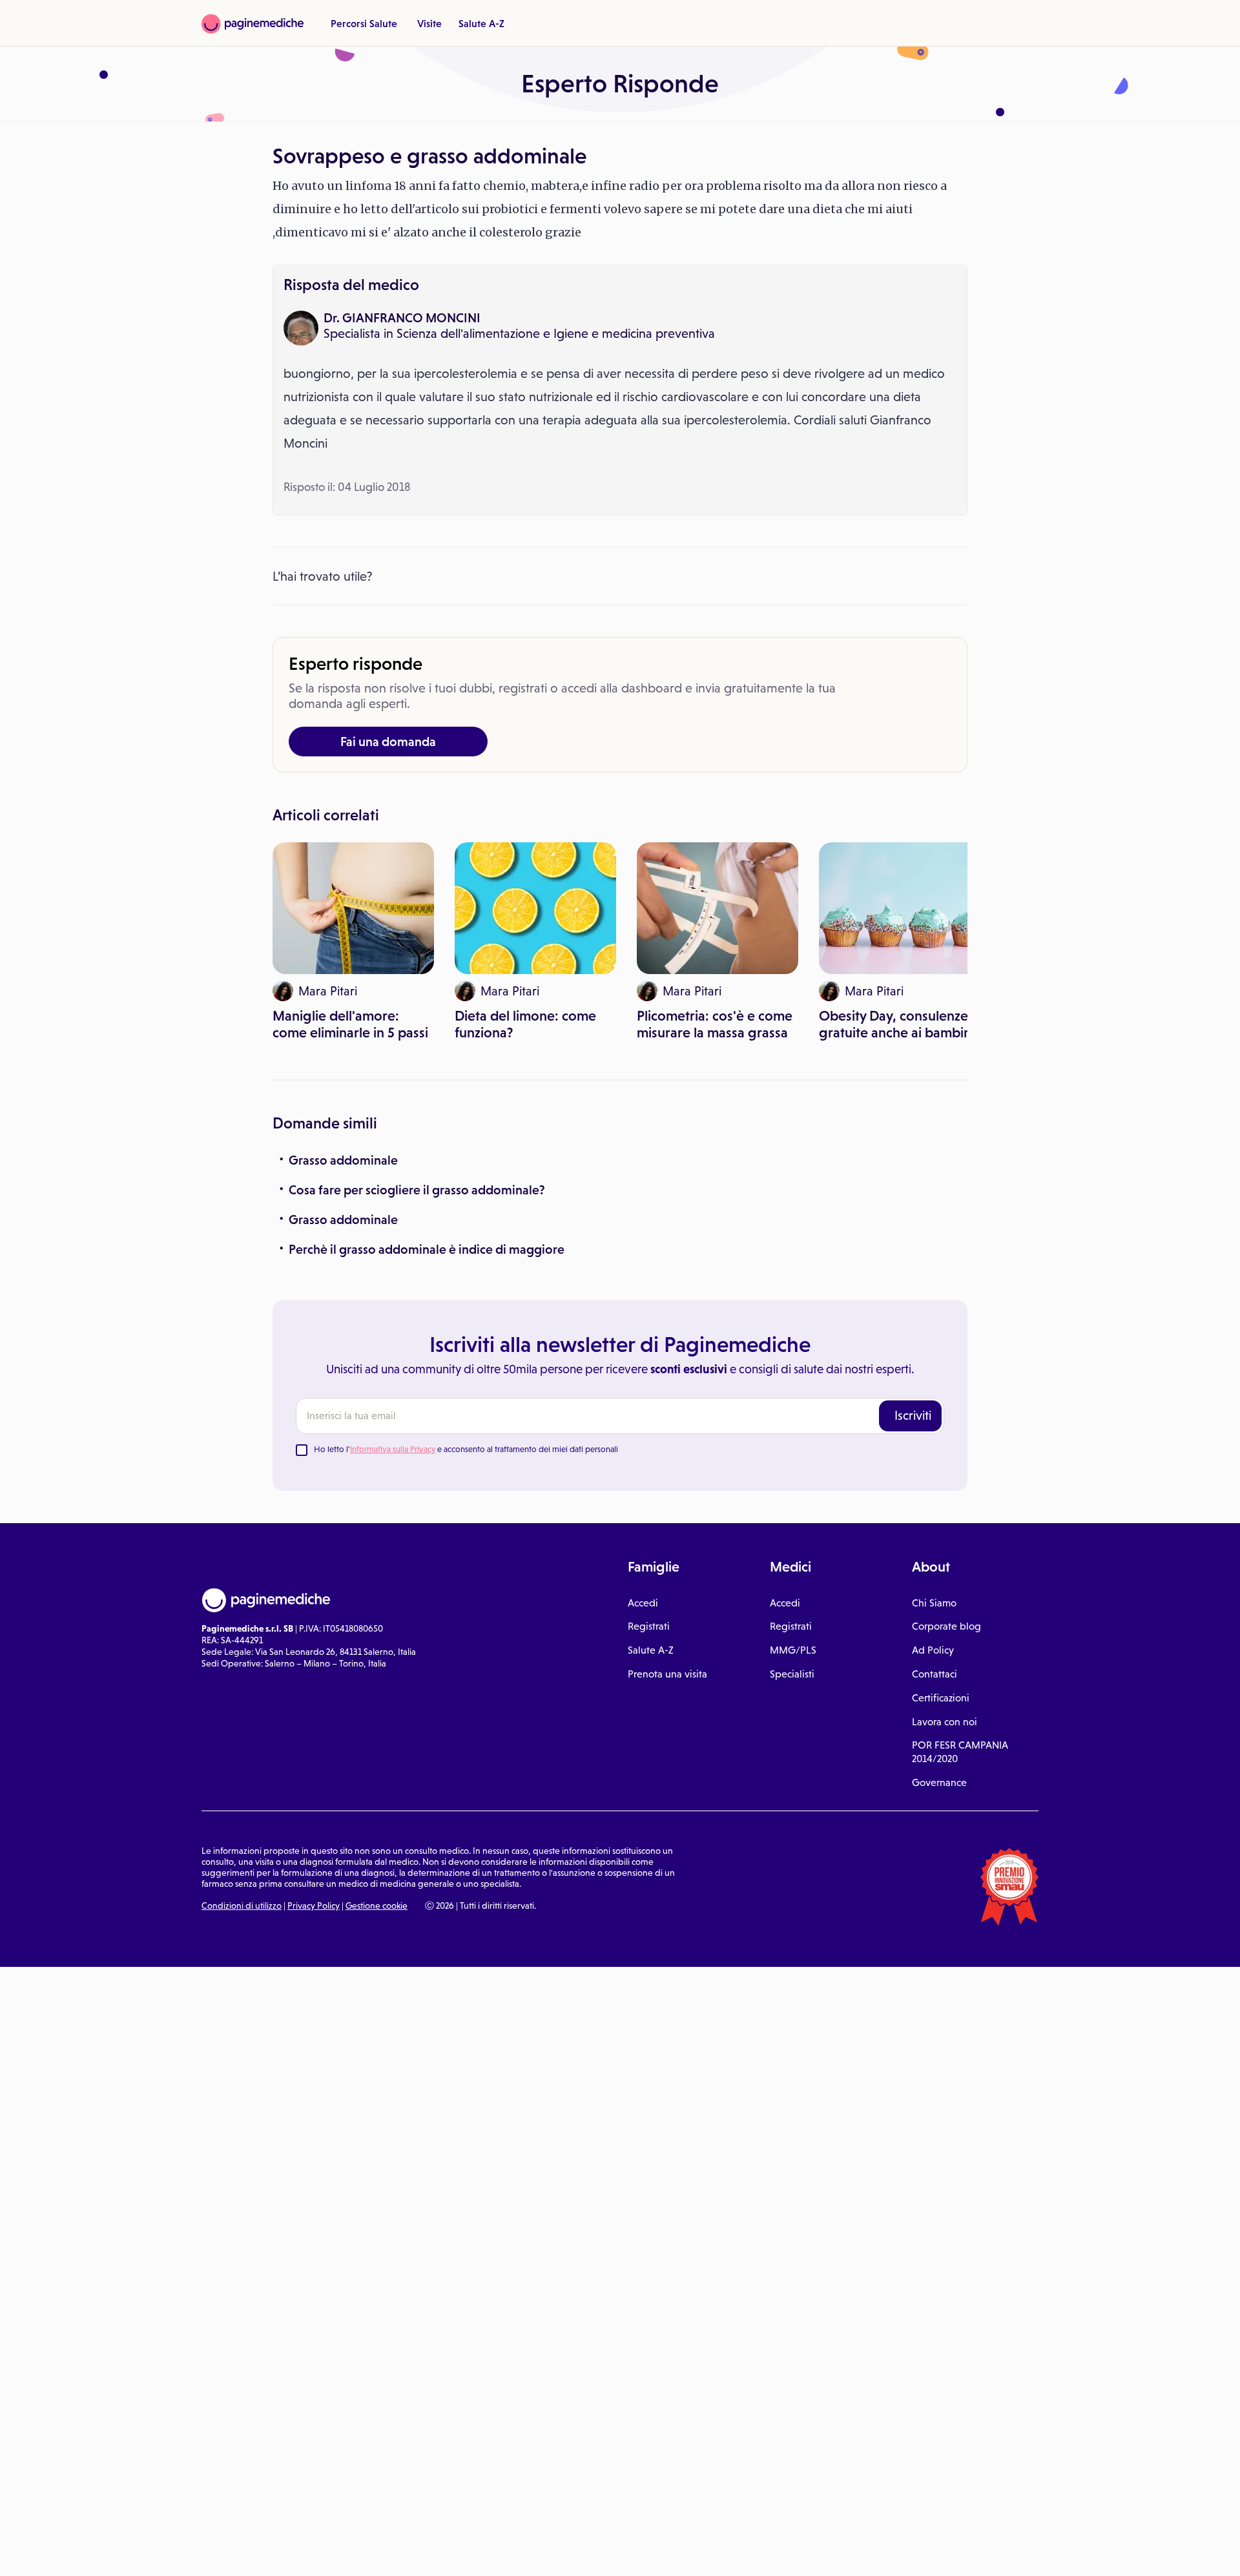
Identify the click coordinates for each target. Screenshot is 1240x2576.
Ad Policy (933, 1650)
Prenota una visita (667, 1674)
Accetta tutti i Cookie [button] (355, 2552)
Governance (939, 1782)
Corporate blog (946, 1626)
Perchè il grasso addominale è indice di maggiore (427, 1249)
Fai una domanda (388, 742)
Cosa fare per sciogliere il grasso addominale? (417, 1190)
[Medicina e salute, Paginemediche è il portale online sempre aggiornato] (253, 24)
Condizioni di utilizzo (242, 1906)
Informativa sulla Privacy (393, 1449)
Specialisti (792, 1674)
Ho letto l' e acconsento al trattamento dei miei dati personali (466, 1449)
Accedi (643, 1603)
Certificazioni (941, 1698)
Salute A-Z (481, 23)
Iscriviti (913, 1415)
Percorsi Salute (364, 23)
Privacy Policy (314, 1906)
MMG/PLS (793, 1650)
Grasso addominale (343, 1160)
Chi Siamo (934, 1603)
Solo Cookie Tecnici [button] (79, 2552)
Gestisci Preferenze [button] (218, 2551)
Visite (429, 23)
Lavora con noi (945, 1722)
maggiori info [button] (105, 2515)
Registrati (649, 1626)
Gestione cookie (377, 1906)
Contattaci (935, 1674)
